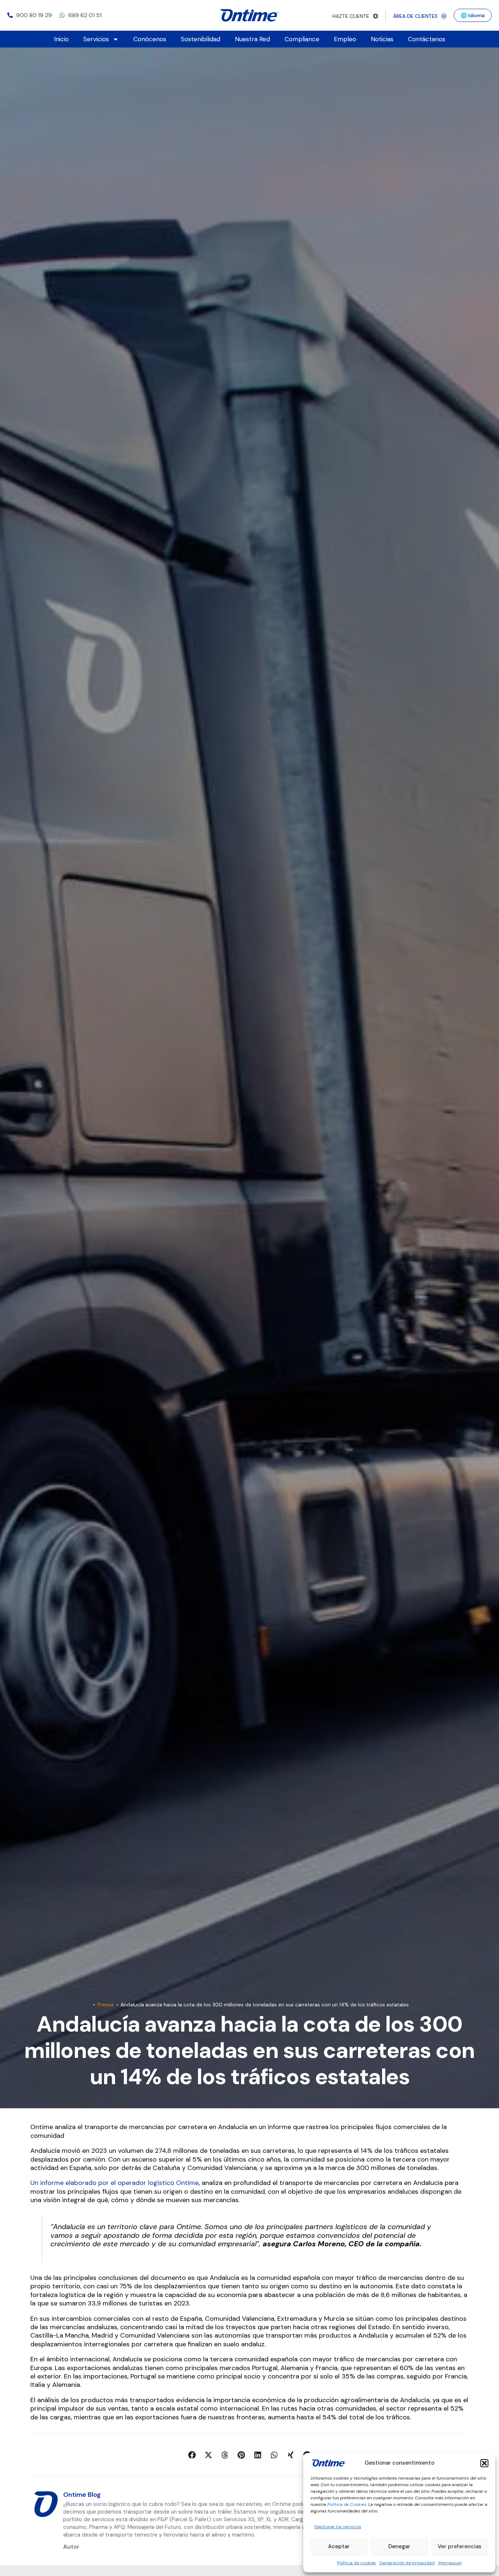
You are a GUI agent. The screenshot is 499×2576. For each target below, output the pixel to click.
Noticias (382, 39)
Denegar (399, 2546)
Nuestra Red (252, 39)
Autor (71, 2547)
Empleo (345, 39)
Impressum (450, 2563)
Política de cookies (357, 2563)
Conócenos (150, 39)
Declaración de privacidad (407, 2563)
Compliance (302, 39)
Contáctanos (427, 39)
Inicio (61, 39)
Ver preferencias (460, 2546)
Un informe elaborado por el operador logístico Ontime (115, 2183)
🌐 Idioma (473, 15)
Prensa (106, 2005)
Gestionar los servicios (338, 2527)
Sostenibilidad (201, 39)
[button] (484, 2463)
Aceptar (339, 2546)
